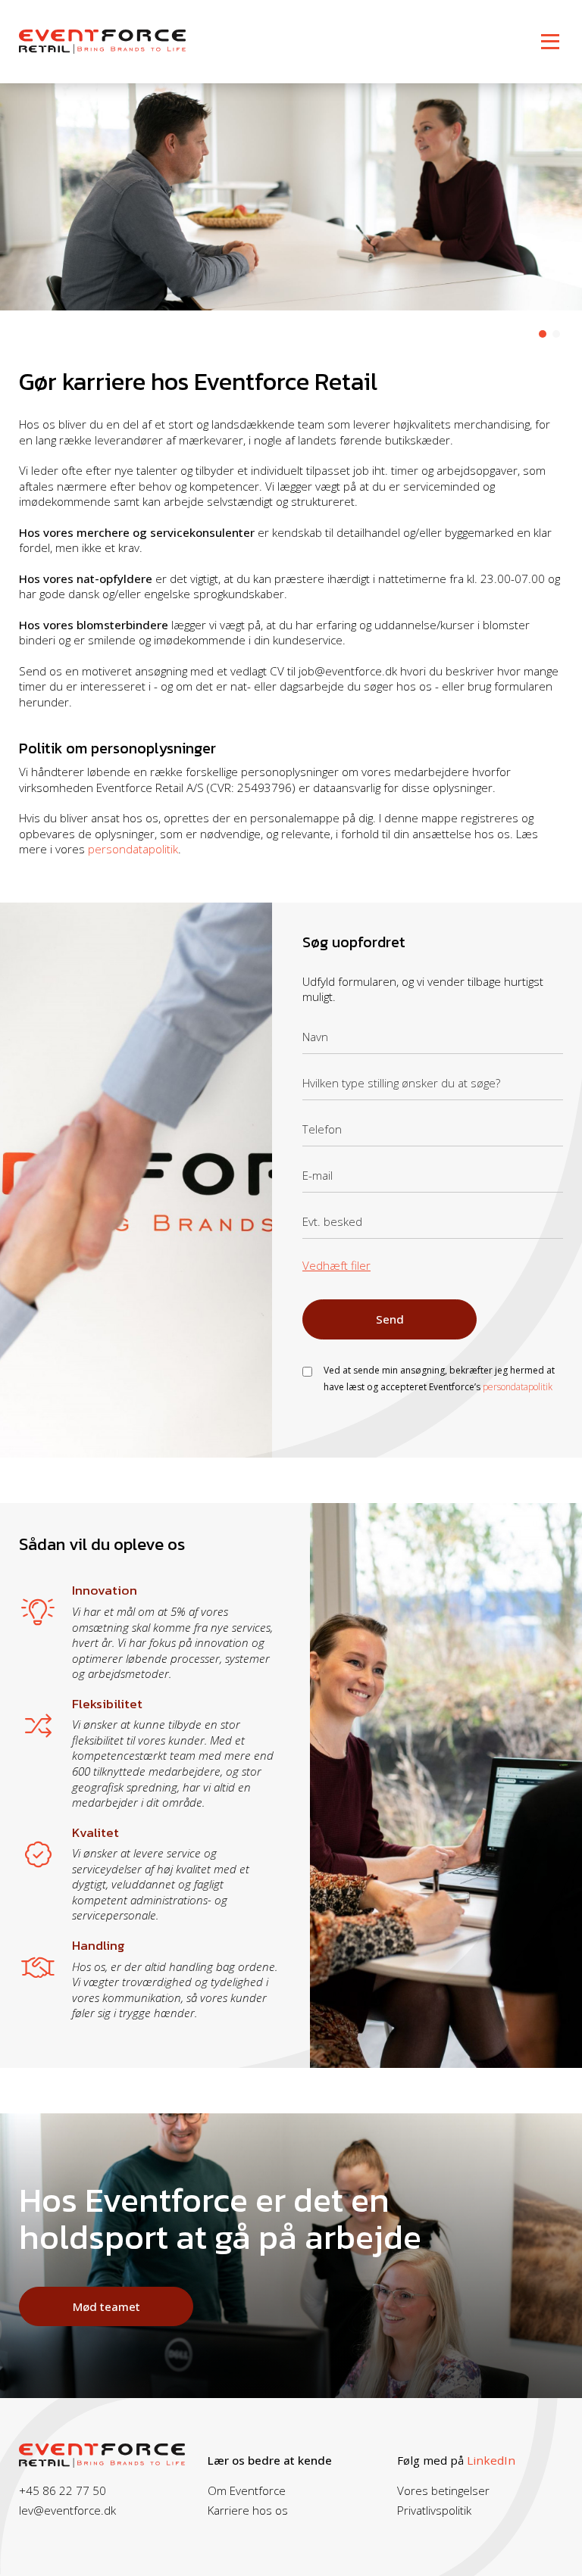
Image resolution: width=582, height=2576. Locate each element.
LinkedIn (491, 2460)
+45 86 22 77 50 (63, 2490)
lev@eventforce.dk (67, 2510)
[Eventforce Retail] (102, 40)
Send (390, 1319)
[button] (543, 334)
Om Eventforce (247, 2490)
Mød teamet (106, 2306)
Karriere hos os (248, 2510)
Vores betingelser (443, 2490)
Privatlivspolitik (434, 2510)
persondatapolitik (133, 849)
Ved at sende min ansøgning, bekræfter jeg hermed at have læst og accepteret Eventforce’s (439, 1378)
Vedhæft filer (336, 1266)
